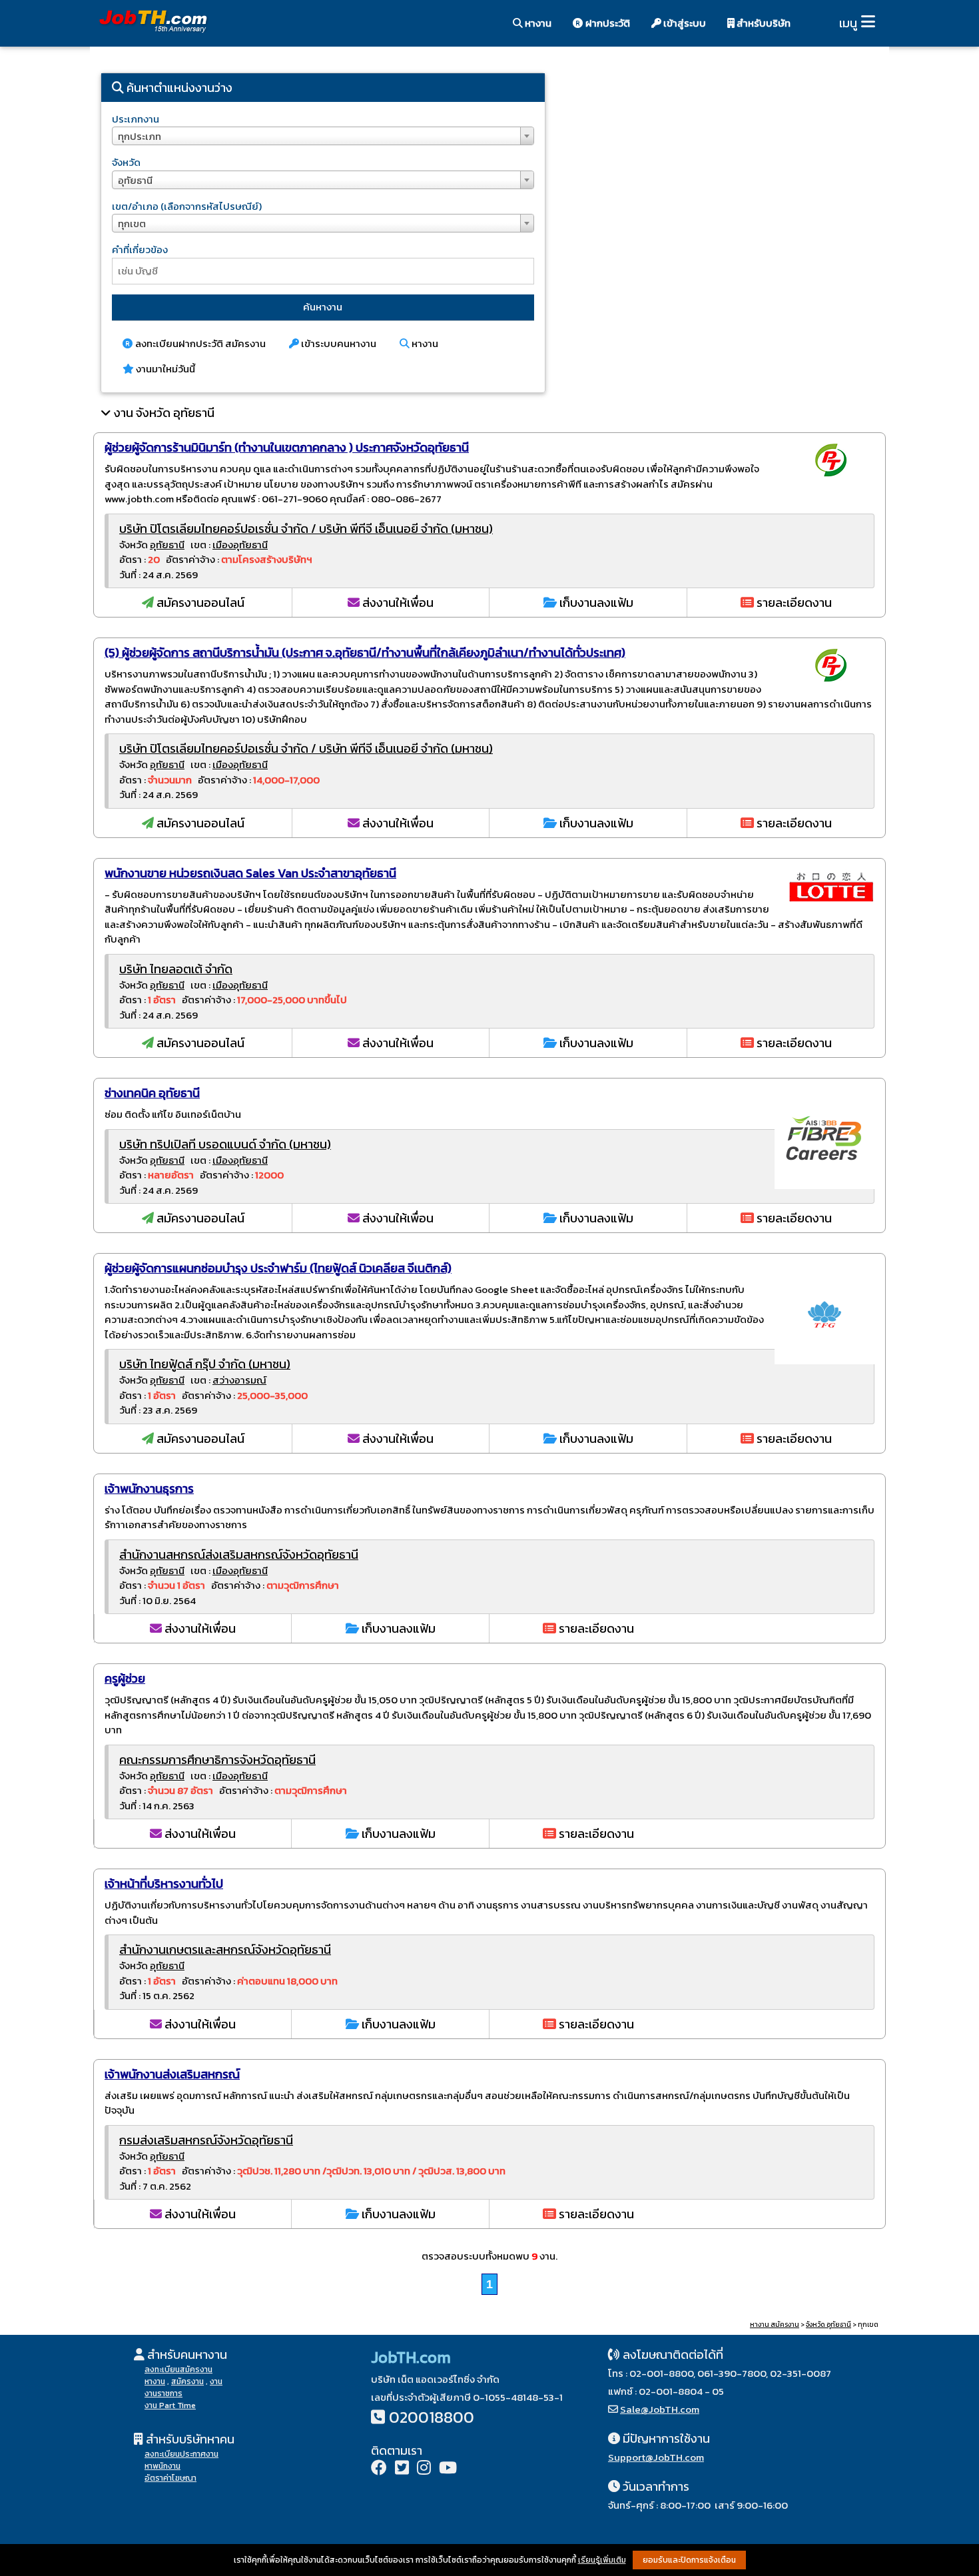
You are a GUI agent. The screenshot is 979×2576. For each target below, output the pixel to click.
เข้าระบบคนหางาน (338, 343)
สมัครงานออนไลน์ (199, 603)
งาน (216, 2381)
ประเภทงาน (136, 119)
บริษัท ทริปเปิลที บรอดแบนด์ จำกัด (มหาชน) (225, 1144)
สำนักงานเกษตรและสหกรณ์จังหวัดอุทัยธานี (225, 1949)
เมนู (848, 23)
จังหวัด (126, 162)
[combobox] (323, 136)
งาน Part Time (170, 2405)
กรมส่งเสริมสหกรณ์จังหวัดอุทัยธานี (206, 2140)
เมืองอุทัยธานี (240, 545)
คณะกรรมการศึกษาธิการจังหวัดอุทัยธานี (217, 1760)
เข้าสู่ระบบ (684, 23)
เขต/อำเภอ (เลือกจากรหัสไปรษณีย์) (187, 206)
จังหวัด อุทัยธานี (828, 2325)
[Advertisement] (723, 177)
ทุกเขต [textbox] (132, 223)
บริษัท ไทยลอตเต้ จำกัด (176, 969)
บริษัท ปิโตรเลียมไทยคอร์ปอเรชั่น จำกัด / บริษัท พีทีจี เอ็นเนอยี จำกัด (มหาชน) (306, 529)
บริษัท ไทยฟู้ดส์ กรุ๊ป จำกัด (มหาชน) (205, 1364)
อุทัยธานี (167, 545)
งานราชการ (163, 2393)
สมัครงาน (187, 2381)
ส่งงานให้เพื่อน (397, 603)
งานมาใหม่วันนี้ (164, 369)
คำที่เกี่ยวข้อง (140, 249)
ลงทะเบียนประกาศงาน (181, 2454)
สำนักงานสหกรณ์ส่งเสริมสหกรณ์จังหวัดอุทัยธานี (239, 1554)
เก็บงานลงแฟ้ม (595, 603)
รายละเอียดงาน (793, 603)
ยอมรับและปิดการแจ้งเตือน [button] (689, 2560)
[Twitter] (402, 2469)
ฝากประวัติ (607, 23)
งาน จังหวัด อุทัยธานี (164, 413)
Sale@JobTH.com (660, 2409)
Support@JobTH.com (656, 2457)
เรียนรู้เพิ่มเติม (602, 2560)
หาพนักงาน (163, 2466)
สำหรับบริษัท (763, 23)
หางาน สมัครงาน (775, 2325)
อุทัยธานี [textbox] (135, 180)
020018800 (432, 2417)
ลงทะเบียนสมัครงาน (178, 2369)
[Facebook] (379, 2469)
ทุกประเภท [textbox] (140, 136)
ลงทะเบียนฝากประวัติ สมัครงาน (199, 343)
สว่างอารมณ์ (239, 1380)
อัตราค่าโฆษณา (170, 2478)
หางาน (537, 23)
